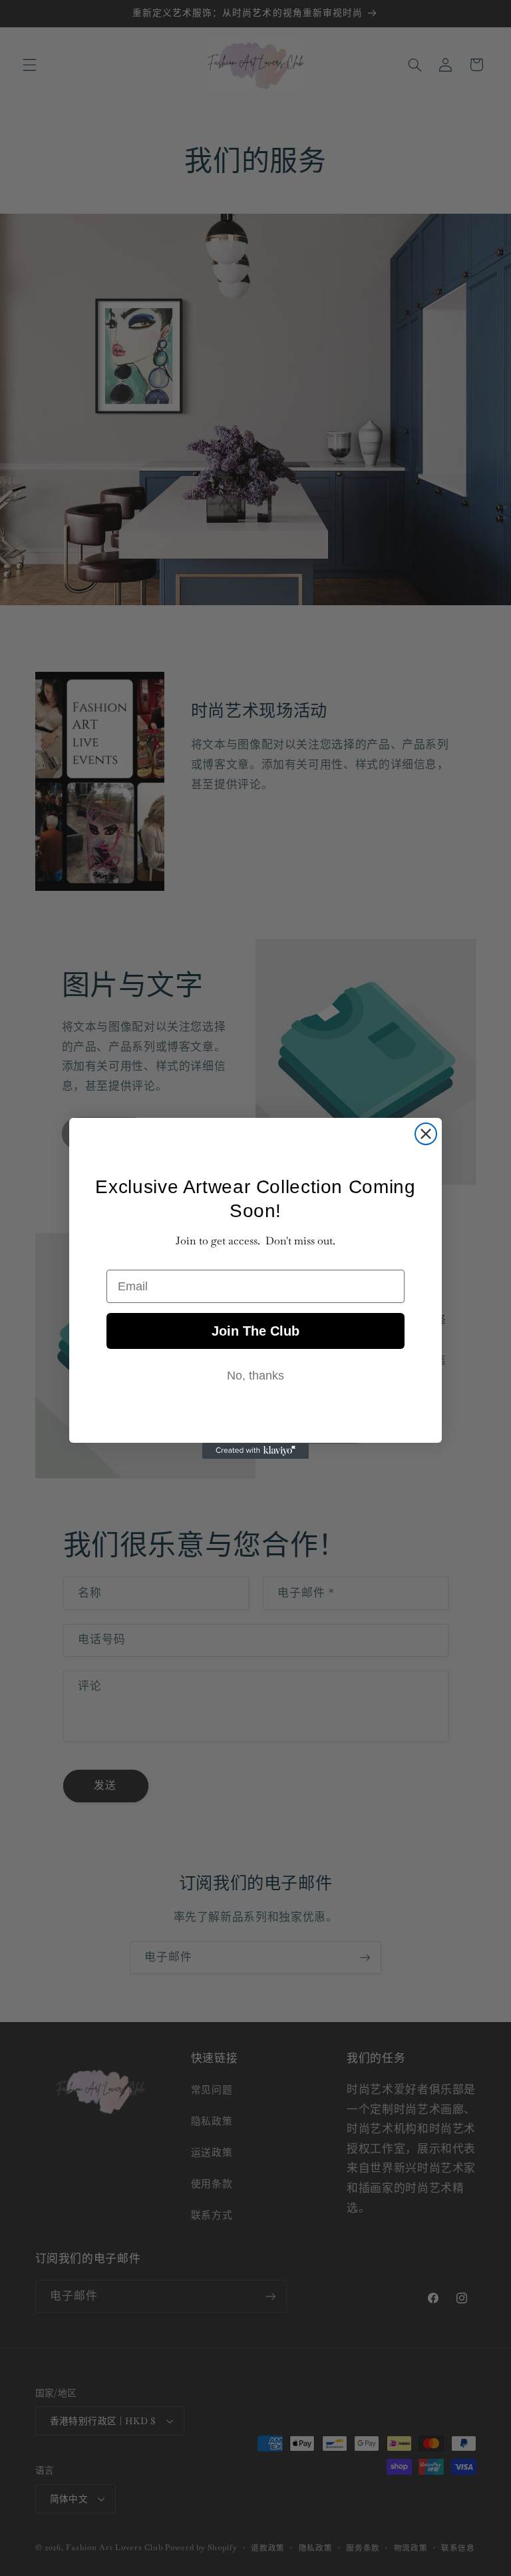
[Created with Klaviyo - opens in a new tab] (255, 1451)
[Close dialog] (426, 1134)
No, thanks (255, 1376)
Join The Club (255, 1331)
